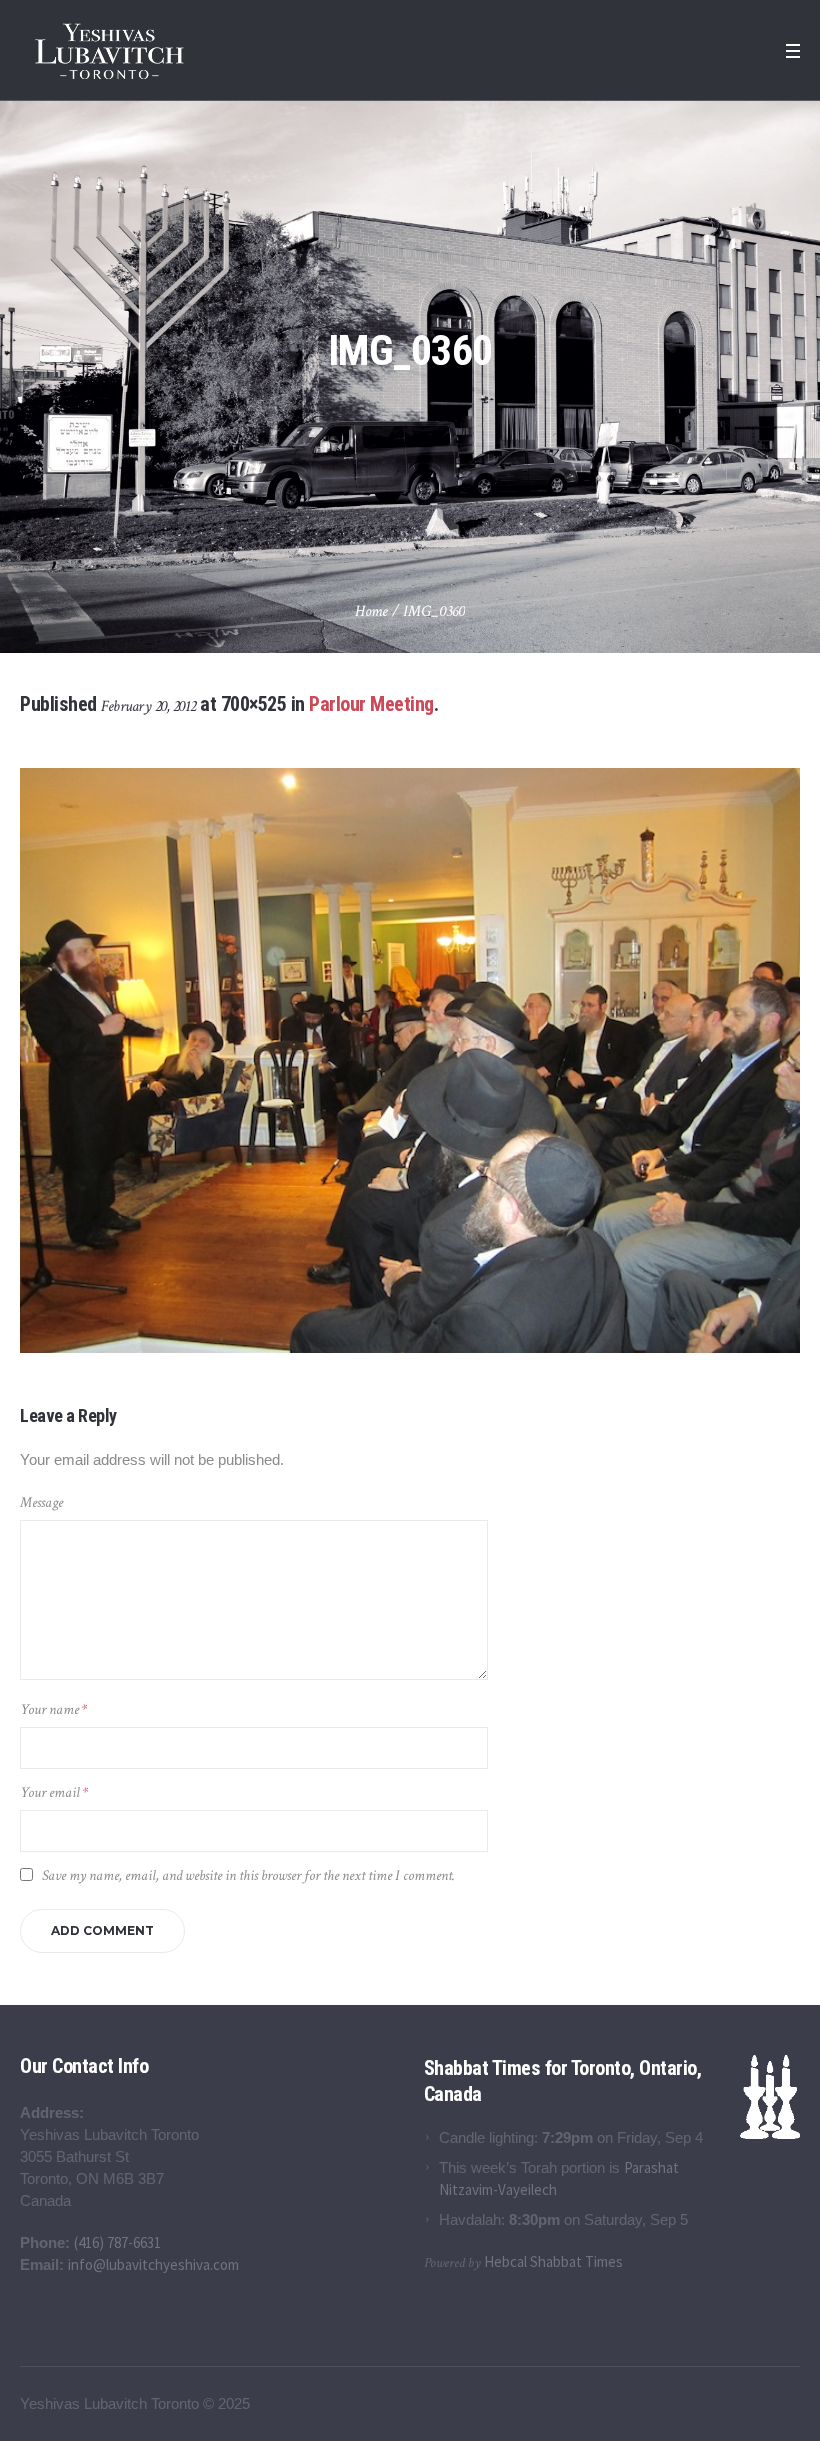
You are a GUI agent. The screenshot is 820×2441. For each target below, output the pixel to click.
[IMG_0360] (410, 1060)
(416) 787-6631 (117, 2242)
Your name (53, 1709)
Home (371, 611)
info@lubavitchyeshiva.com (153, 2264)
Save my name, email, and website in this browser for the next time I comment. (248, 1875)
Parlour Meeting (371, 704)
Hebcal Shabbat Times (553, 2261)
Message (41, 1502)
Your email (54, 1792)
